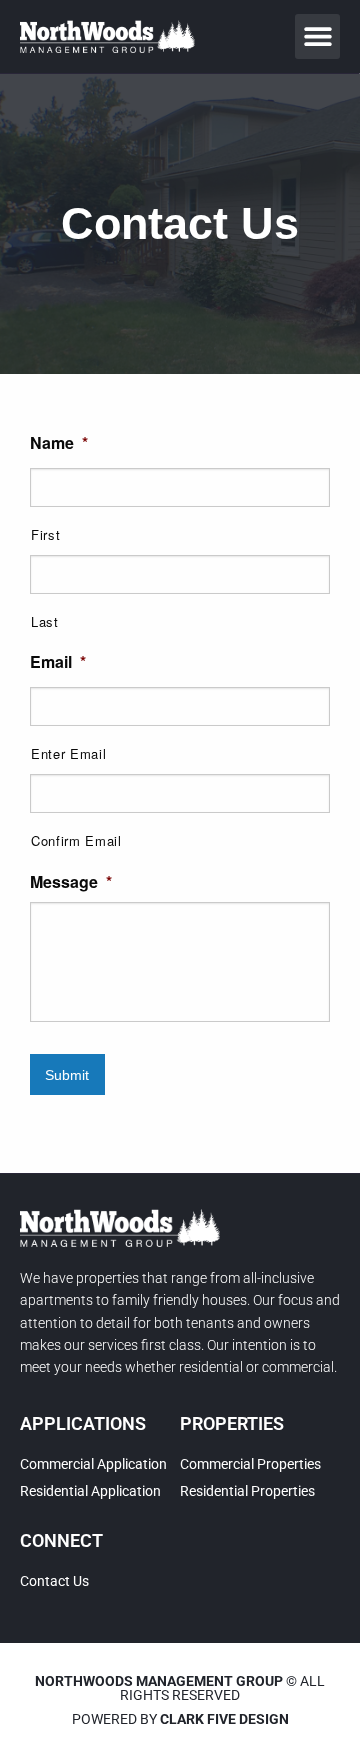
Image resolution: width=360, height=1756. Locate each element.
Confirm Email (76, 840)
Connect (61, 1540)
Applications (83, 1423)
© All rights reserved (180, 1688)
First (45, 533)
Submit (67, 1075)
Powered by (180, 1719)
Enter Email (68, 753)
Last (45, 621)
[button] (317, 36)
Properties (232, 1423)
